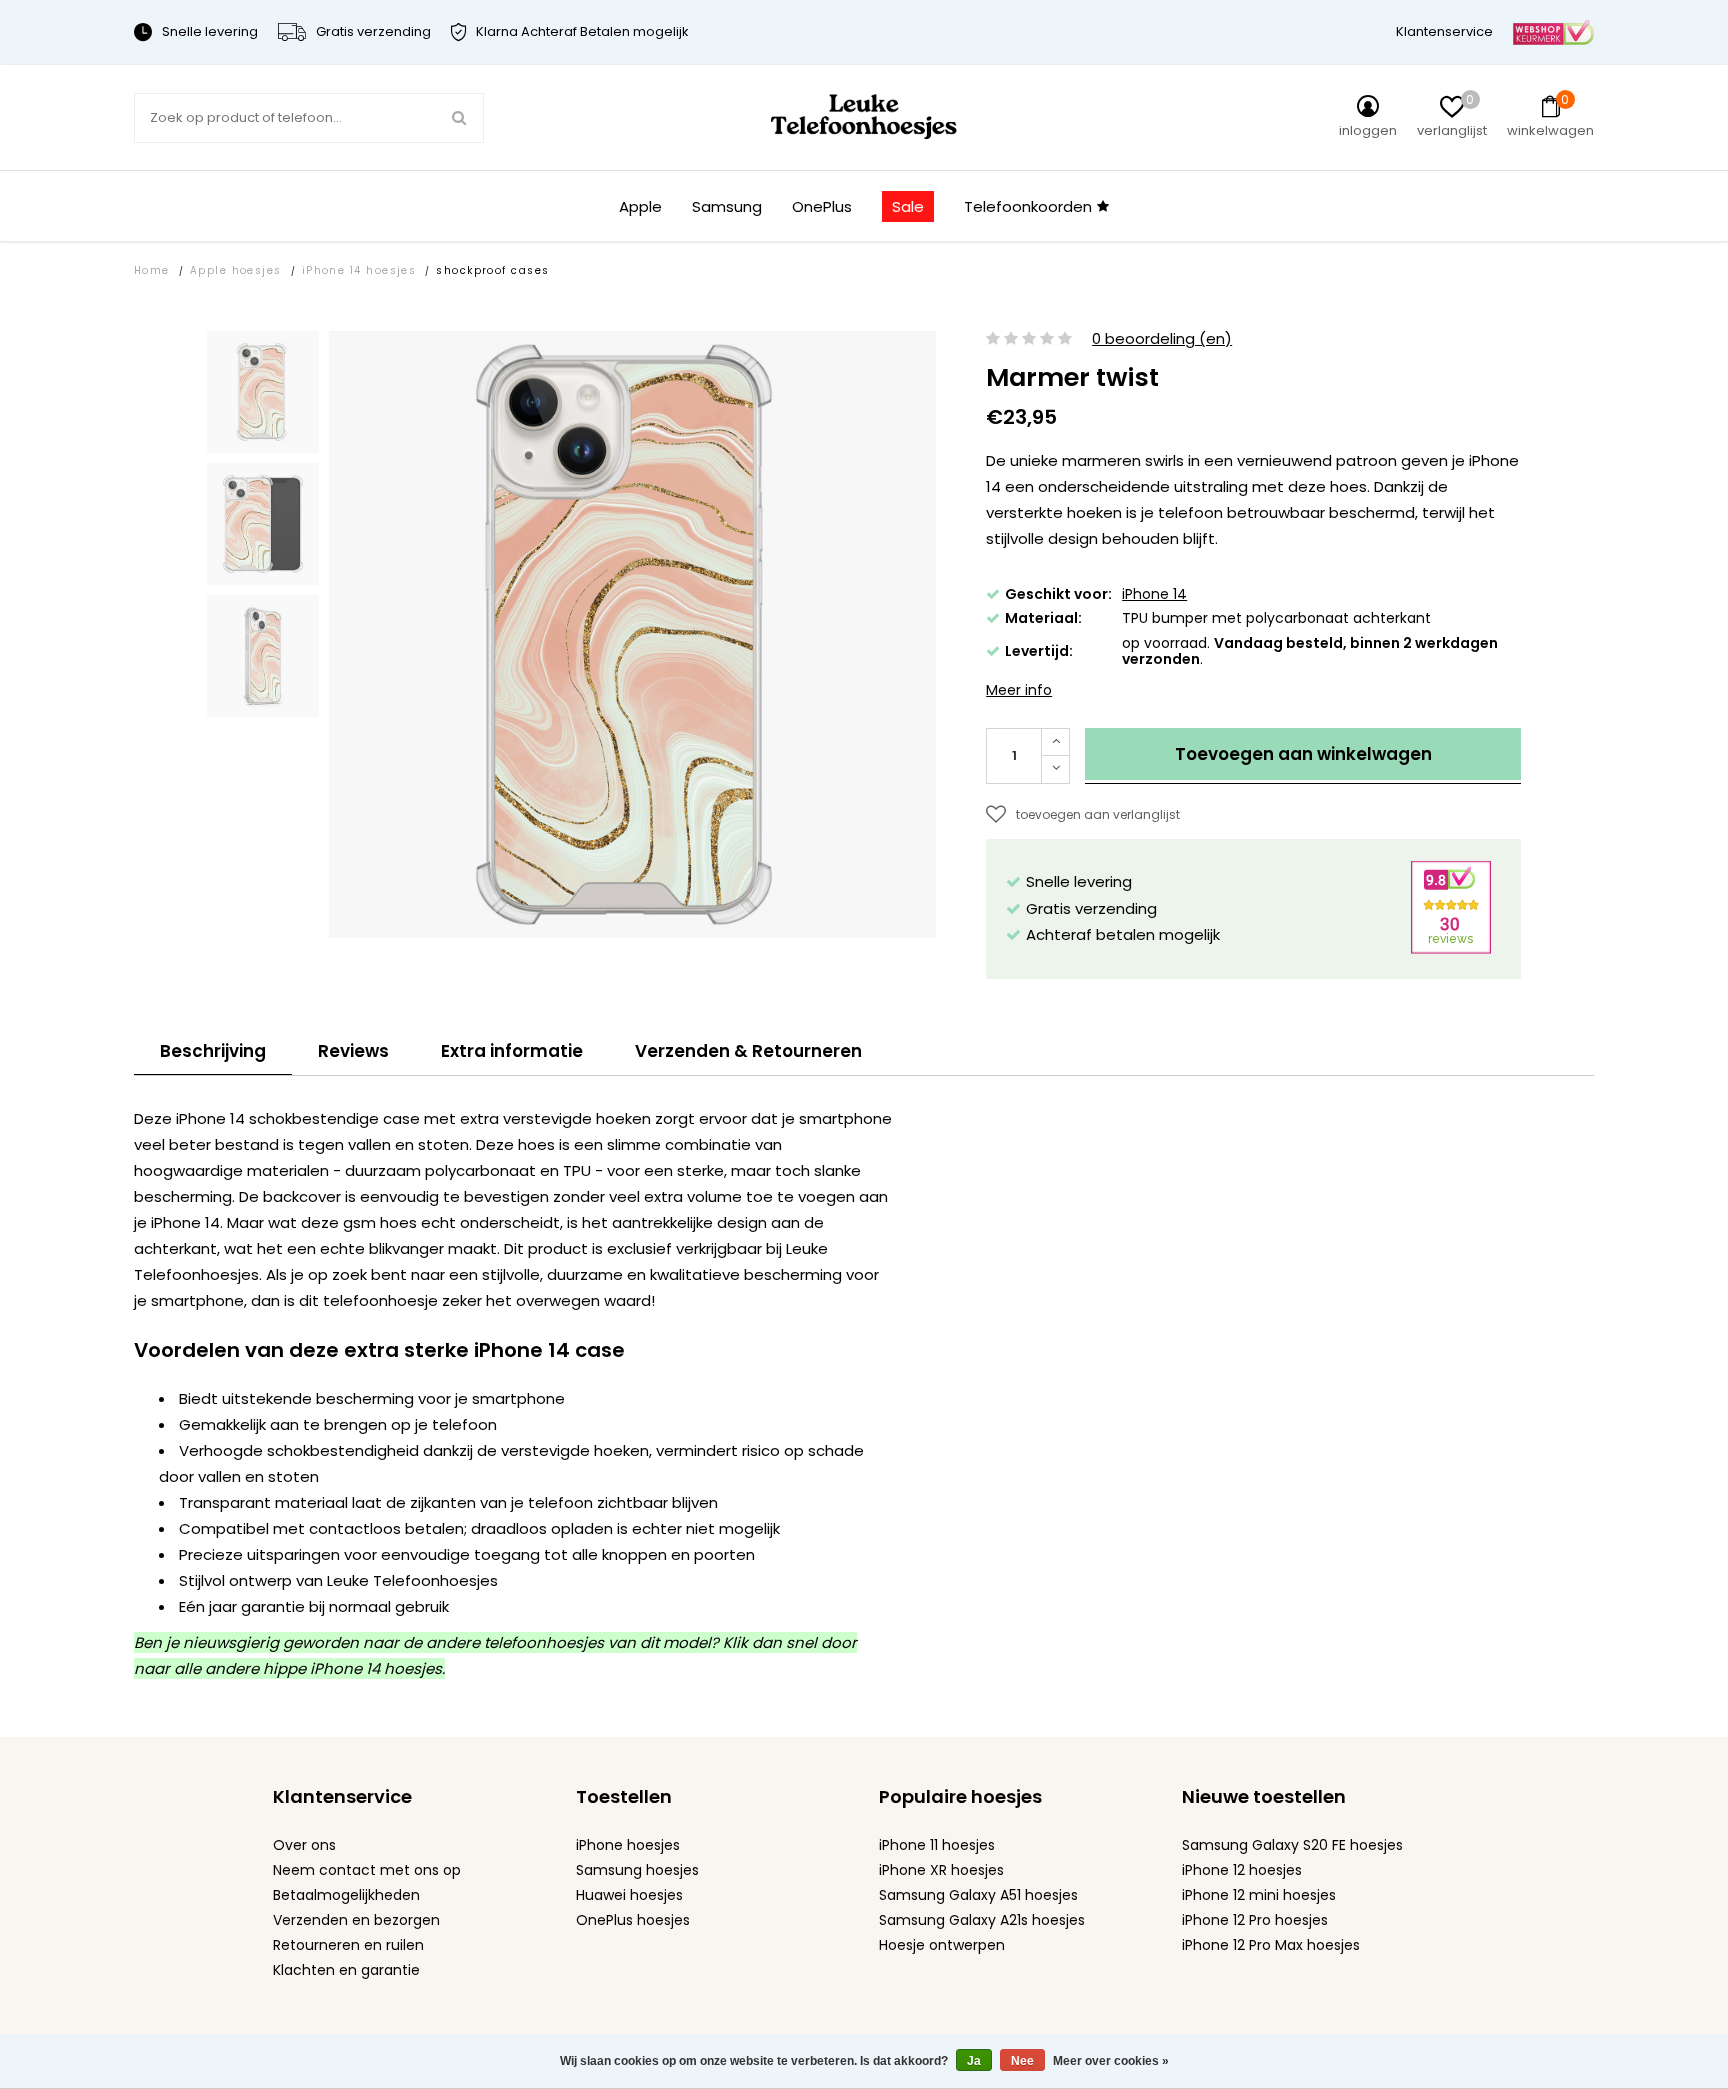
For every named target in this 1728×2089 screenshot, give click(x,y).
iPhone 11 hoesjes (937, 1845)
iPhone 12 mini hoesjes (1259, 1895)
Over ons (304, 1845)
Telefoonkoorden (1028, 206)
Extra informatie (512, 1051)
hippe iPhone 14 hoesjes (352, 1668)
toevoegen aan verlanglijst (1098, 814)
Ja (974, 2061)
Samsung (727, 206)
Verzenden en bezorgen (356, 1920)
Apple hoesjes (236, 270)
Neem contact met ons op (367, 1870)
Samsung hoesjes (637, 1870)
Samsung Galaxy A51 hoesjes (978, 1895)
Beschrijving (213, 1051)
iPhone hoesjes (628, 1845)
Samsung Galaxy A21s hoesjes (982, 1920)
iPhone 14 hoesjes (359, 270)
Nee (1022, 2061)
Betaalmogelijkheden (346, 1895)
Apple (640, 206)
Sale (908, 206)
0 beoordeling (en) (1162, 339)
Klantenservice (1444, 31)
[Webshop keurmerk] (1553, 31)
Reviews (353, 1051)
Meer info (1019, 690)
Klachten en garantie (346, 1970)
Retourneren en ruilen (348, 1945)
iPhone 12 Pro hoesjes (1255, 1920)
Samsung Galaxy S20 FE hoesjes (1292, 1845)
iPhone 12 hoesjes (1242, 1870)
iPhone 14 (1154, 594)
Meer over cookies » (1111, 2061)
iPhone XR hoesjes (941, 1870)
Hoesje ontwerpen (942, 1945)
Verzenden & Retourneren (748, 1051)
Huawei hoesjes (629, 1895)
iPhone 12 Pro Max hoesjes (1271, 1945)
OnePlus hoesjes (633, 1920)
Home (152, 270)
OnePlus (822, 206)
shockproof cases (492, 270)
